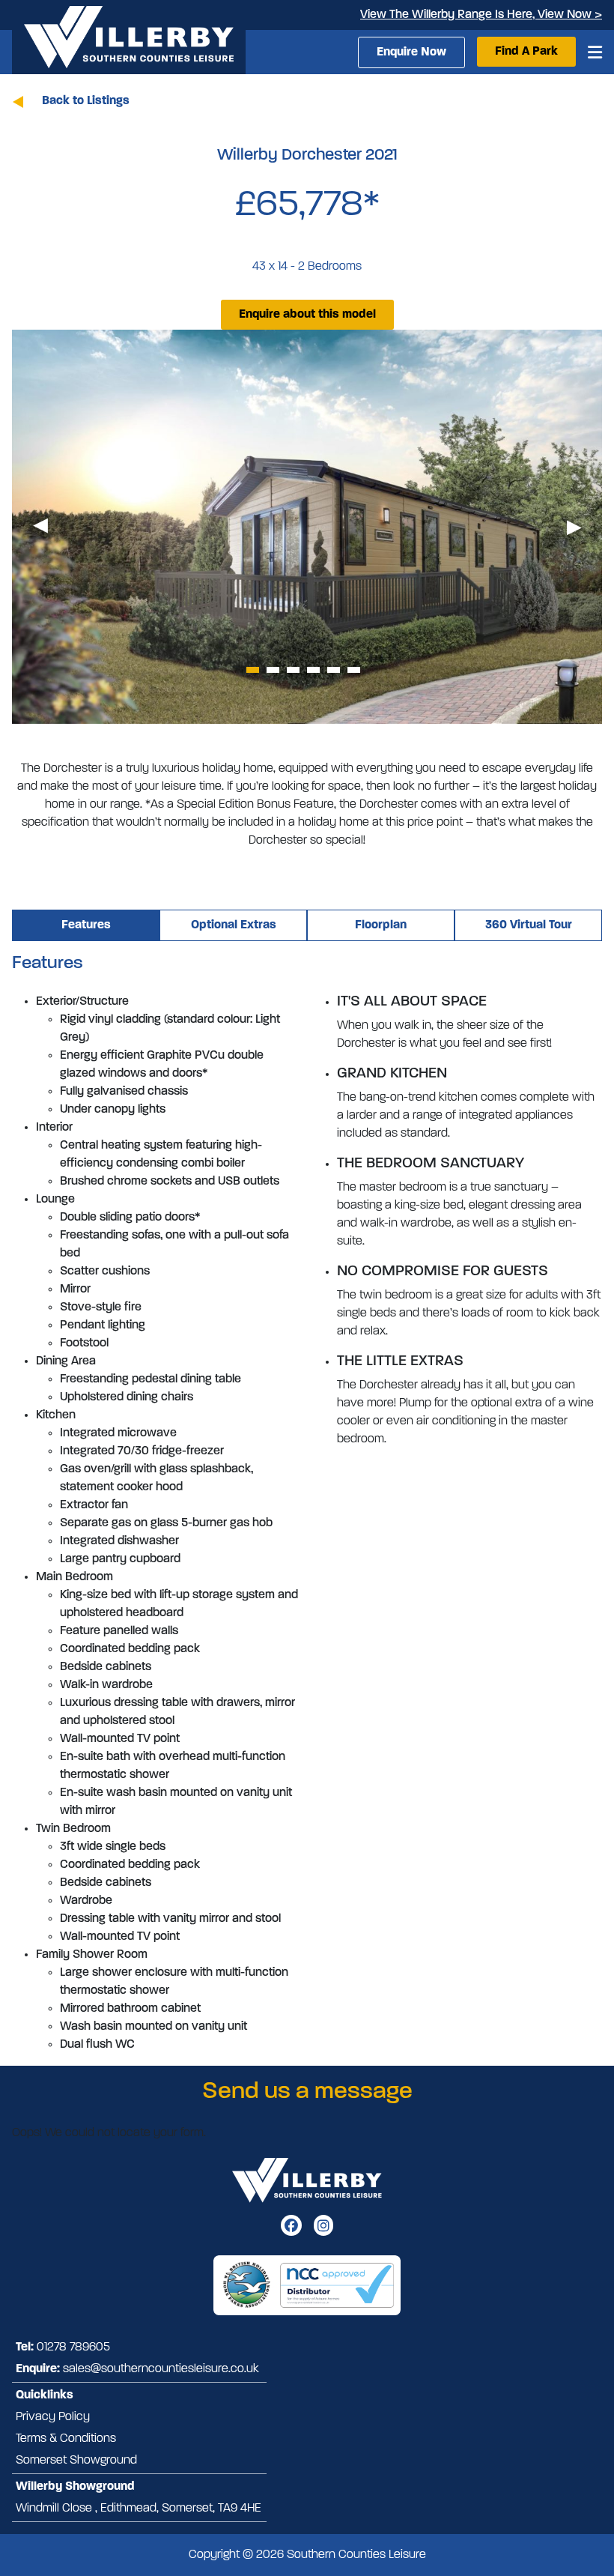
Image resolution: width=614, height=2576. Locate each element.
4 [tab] (313, 670)
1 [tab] (253, 670)
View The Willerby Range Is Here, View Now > (481, 15)
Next (574, 527)
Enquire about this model (307, 315)
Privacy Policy (53, 2417)
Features (86, 925)
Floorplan (381, 925)
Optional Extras (234, 925)
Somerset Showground (76, 2461)
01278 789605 (73, 2347)
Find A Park (526, 52)
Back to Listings (86, 101)
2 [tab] (273, 670)
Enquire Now (411, 52)
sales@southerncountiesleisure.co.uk (161, 2369)
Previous (40, 527)
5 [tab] (334, 670)
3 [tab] (293, 670)
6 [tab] (354, 670)
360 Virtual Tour (529, 925)
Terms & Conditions (66, 2439)
